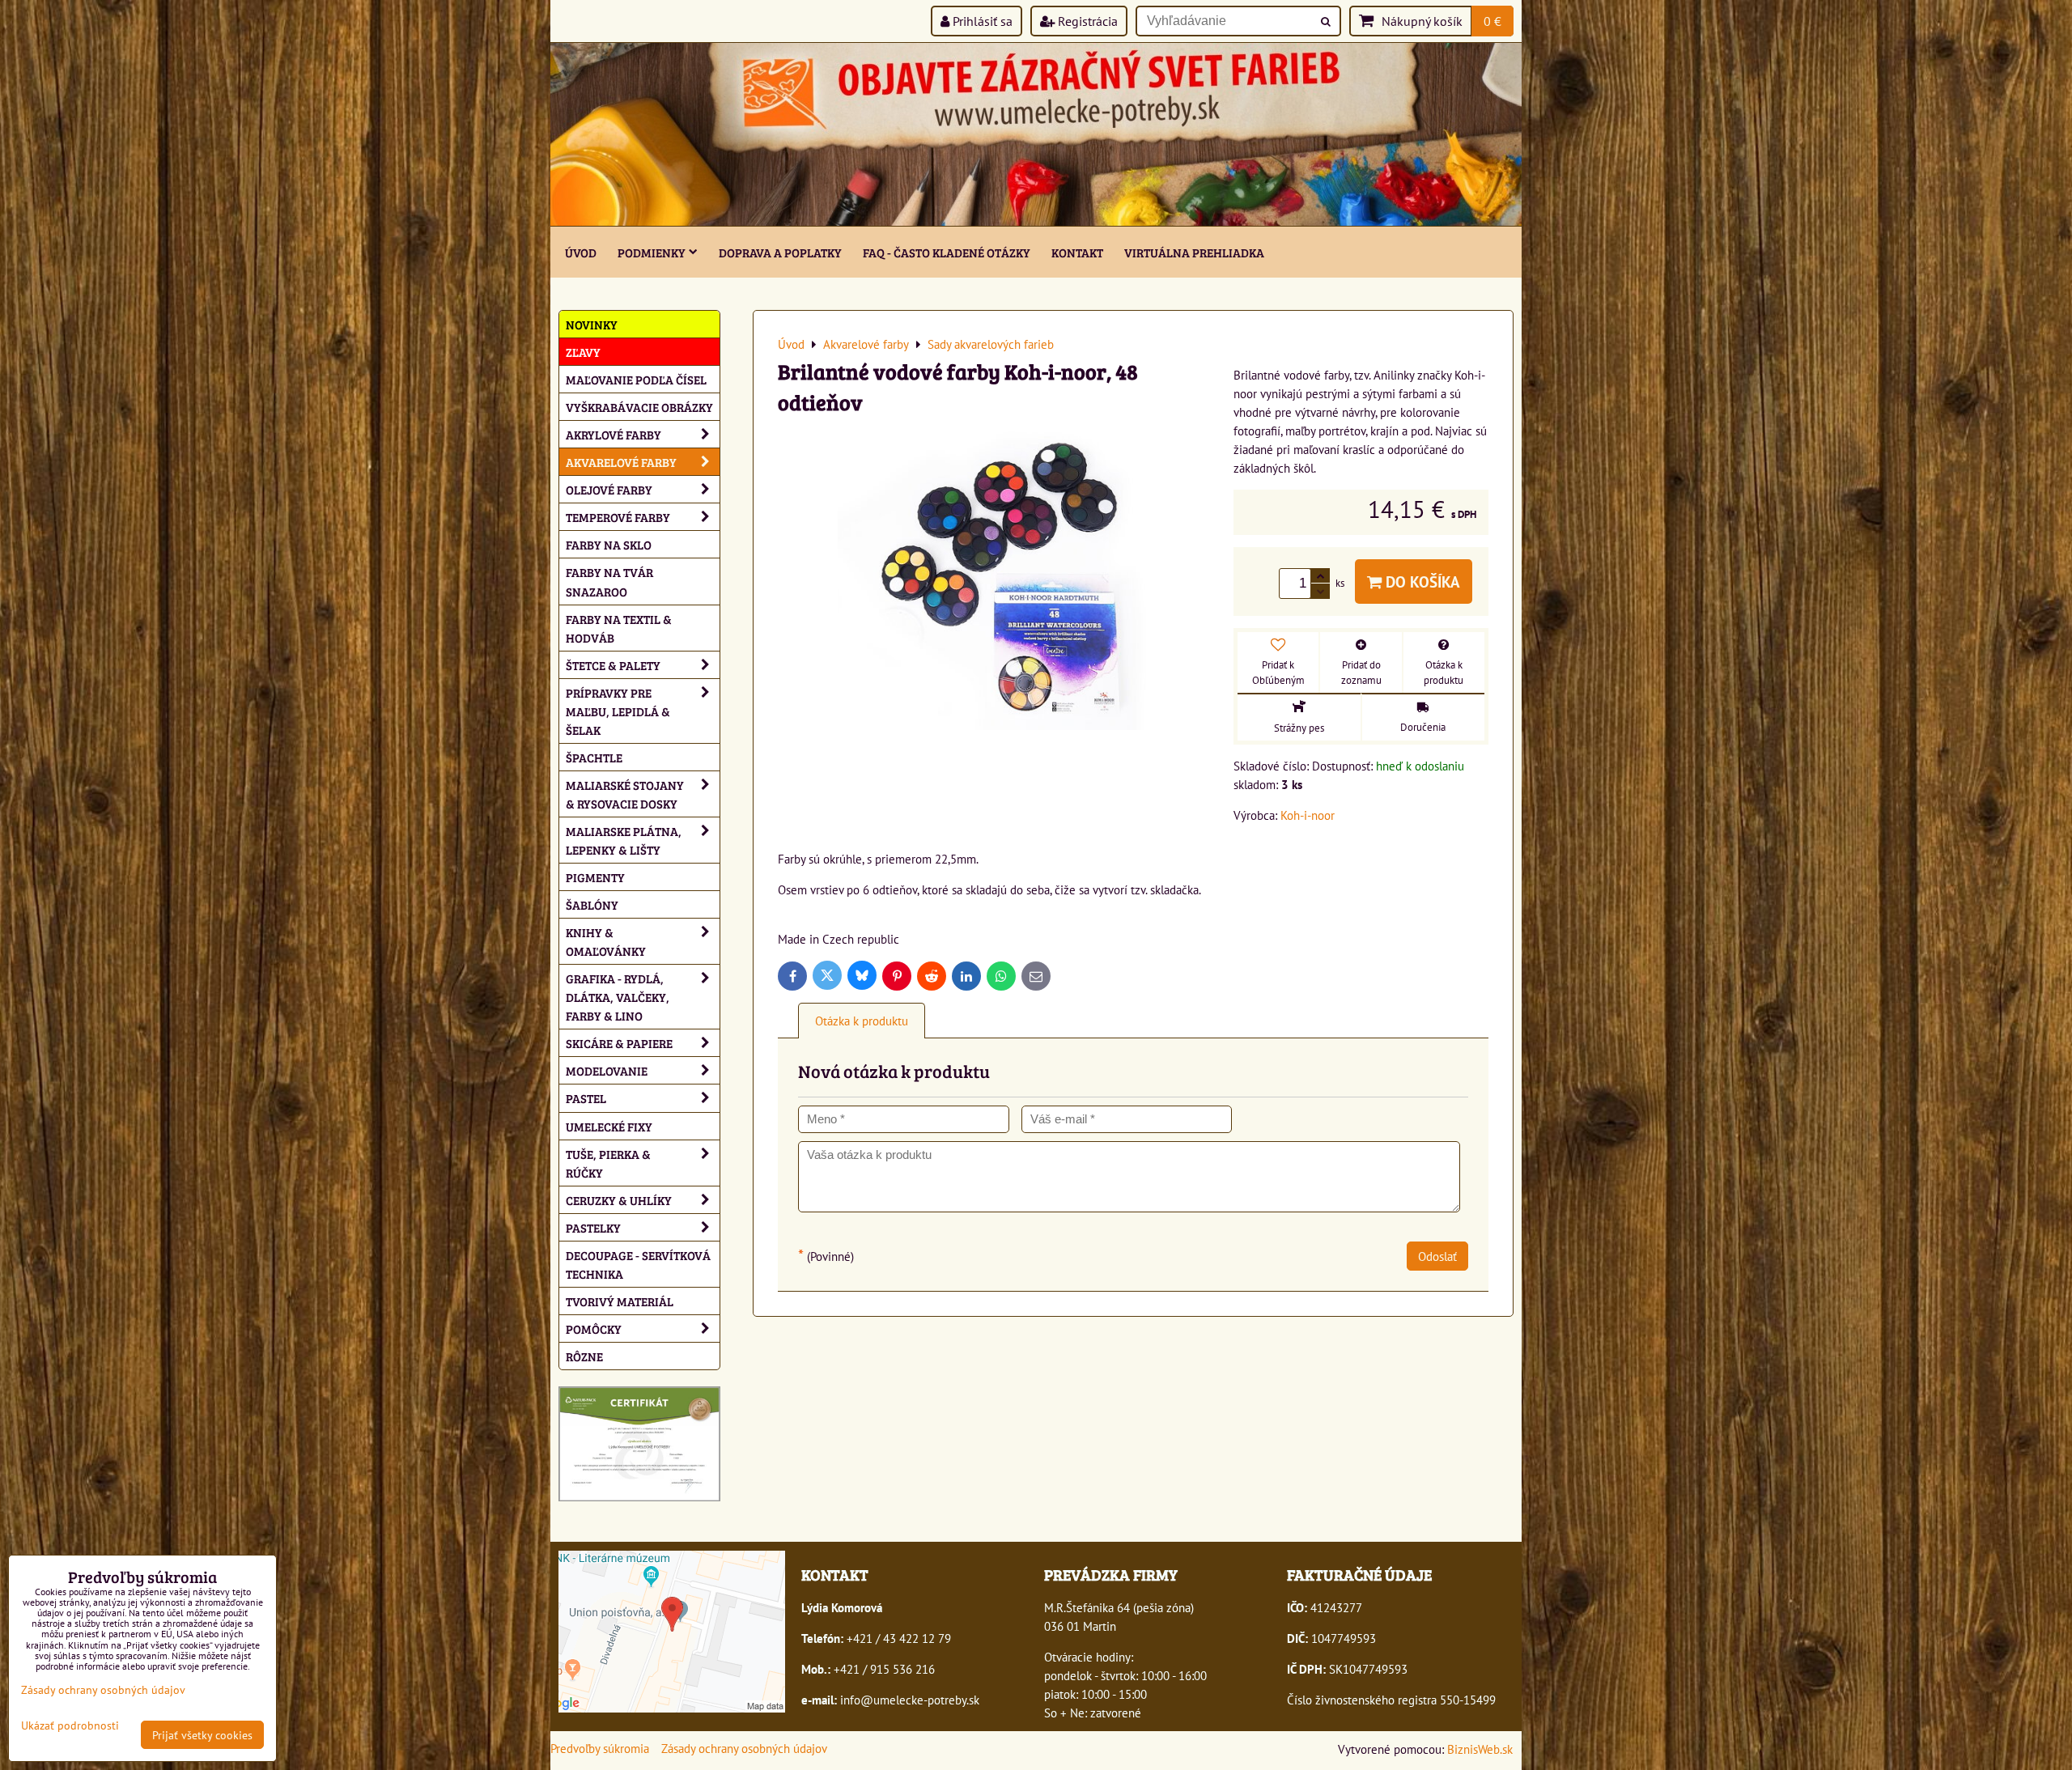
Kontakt (1077, 252)
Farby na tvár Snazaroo (609, 581)
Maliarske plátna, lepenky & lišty (624, 840)
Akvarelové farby (621, 462)
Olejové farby (609, 489)
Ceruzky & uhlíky (619, 1200)
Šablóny (592, 904)
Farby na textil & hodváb (619, 628)
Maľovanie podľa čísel (636, 379)
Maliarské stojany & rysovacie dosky (625, 794)
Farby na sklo (609, 544)
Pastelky (593, 1227)
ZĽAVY (583, 352)
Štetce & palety (613, 665)
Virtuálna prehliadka (1194, 252)
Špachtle (594, 757)
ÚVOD (581, 252)
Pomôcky (594, 1329)
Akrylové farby (614, 434)
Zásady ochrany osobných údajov (744, 1748)
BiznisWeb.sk (1480, 1749)
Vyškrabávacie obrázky (639, 407)
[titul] (1036, 221)
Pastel (586, 1098)
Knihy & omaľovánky (606, 941)
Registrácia (1086, 21)
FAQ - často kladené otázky (947, 252)
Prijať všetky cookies (202, 1735)
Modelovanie (607, 1070)
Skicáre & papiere (619, 1043)
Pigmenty (595, 877)
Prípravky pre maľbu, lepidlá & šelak (618, 711)
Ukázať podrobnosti (70, 1725)
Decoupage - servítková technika (638, 1264)
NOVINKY (592, 324)
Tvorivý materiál (620, 1301)
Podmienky (652, 252)
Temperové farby (618, 517)
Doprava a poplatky (780, 252)
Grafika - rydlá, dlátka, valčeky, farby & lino (618, 997)
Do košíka (1421, 582)
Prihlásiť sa (981, 21)
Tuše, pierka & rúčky (608, 1163)
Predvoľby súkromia (600, 1748)
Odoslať (1437, 1256)
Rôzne (584, 1356)
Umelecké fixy (609, 1126)
